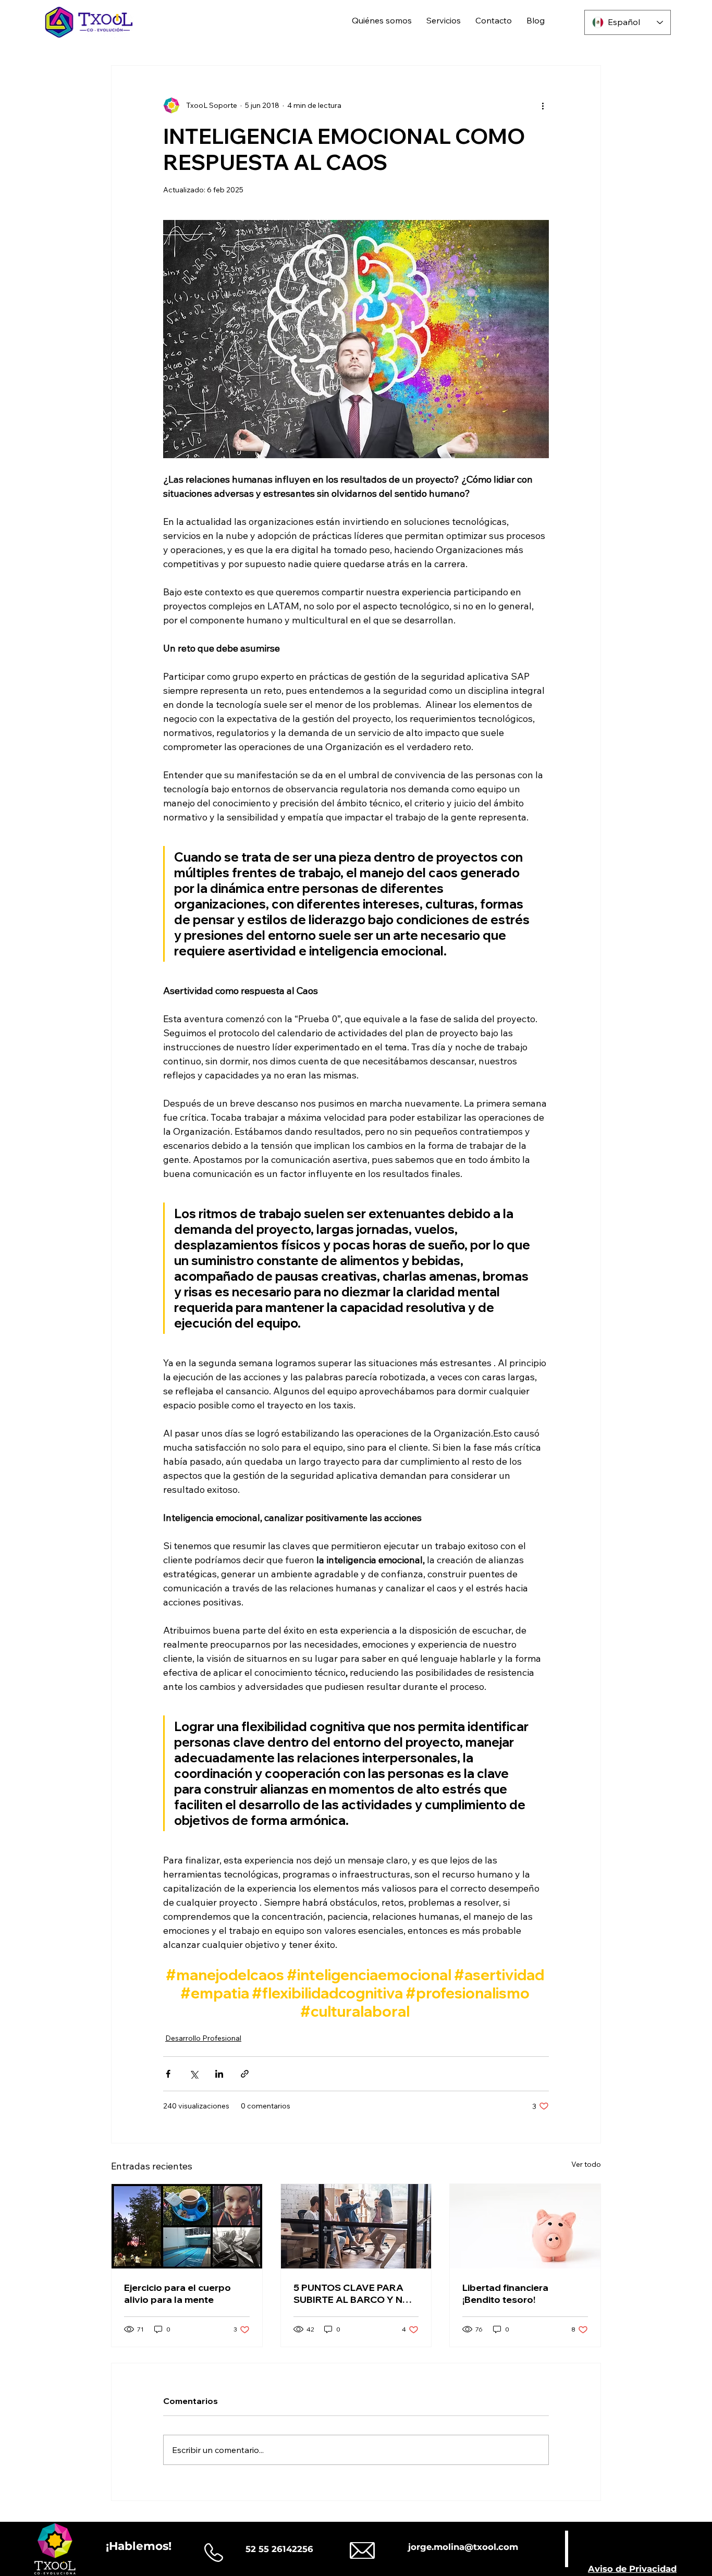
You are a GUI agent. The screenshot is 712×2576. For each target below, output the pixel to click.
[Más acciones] (543, 105)
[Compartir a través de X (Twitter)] (194, 2074)
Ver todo (586, 2164)
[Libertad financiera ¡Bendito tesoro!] (525, 2226)
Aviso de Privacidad (632, 2569)
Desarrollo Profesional (203, 2038)
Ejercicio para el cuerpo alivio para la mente (177, 2293)
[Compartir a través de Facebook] (168, 2074)
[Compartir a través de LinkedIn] (219, 2074)
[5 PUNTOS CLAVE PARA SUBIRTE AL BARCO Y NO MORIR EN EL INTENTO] (356, 2226)
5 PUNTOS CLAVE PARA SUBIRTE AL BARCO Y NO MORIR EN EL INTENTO (352, 2293)
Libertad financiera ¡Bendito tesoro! (505, 2293)
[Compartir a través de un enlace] (245, 2074)
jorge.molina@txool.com (463, 2547)
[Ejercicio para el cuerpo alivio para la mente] (187, 2226)
